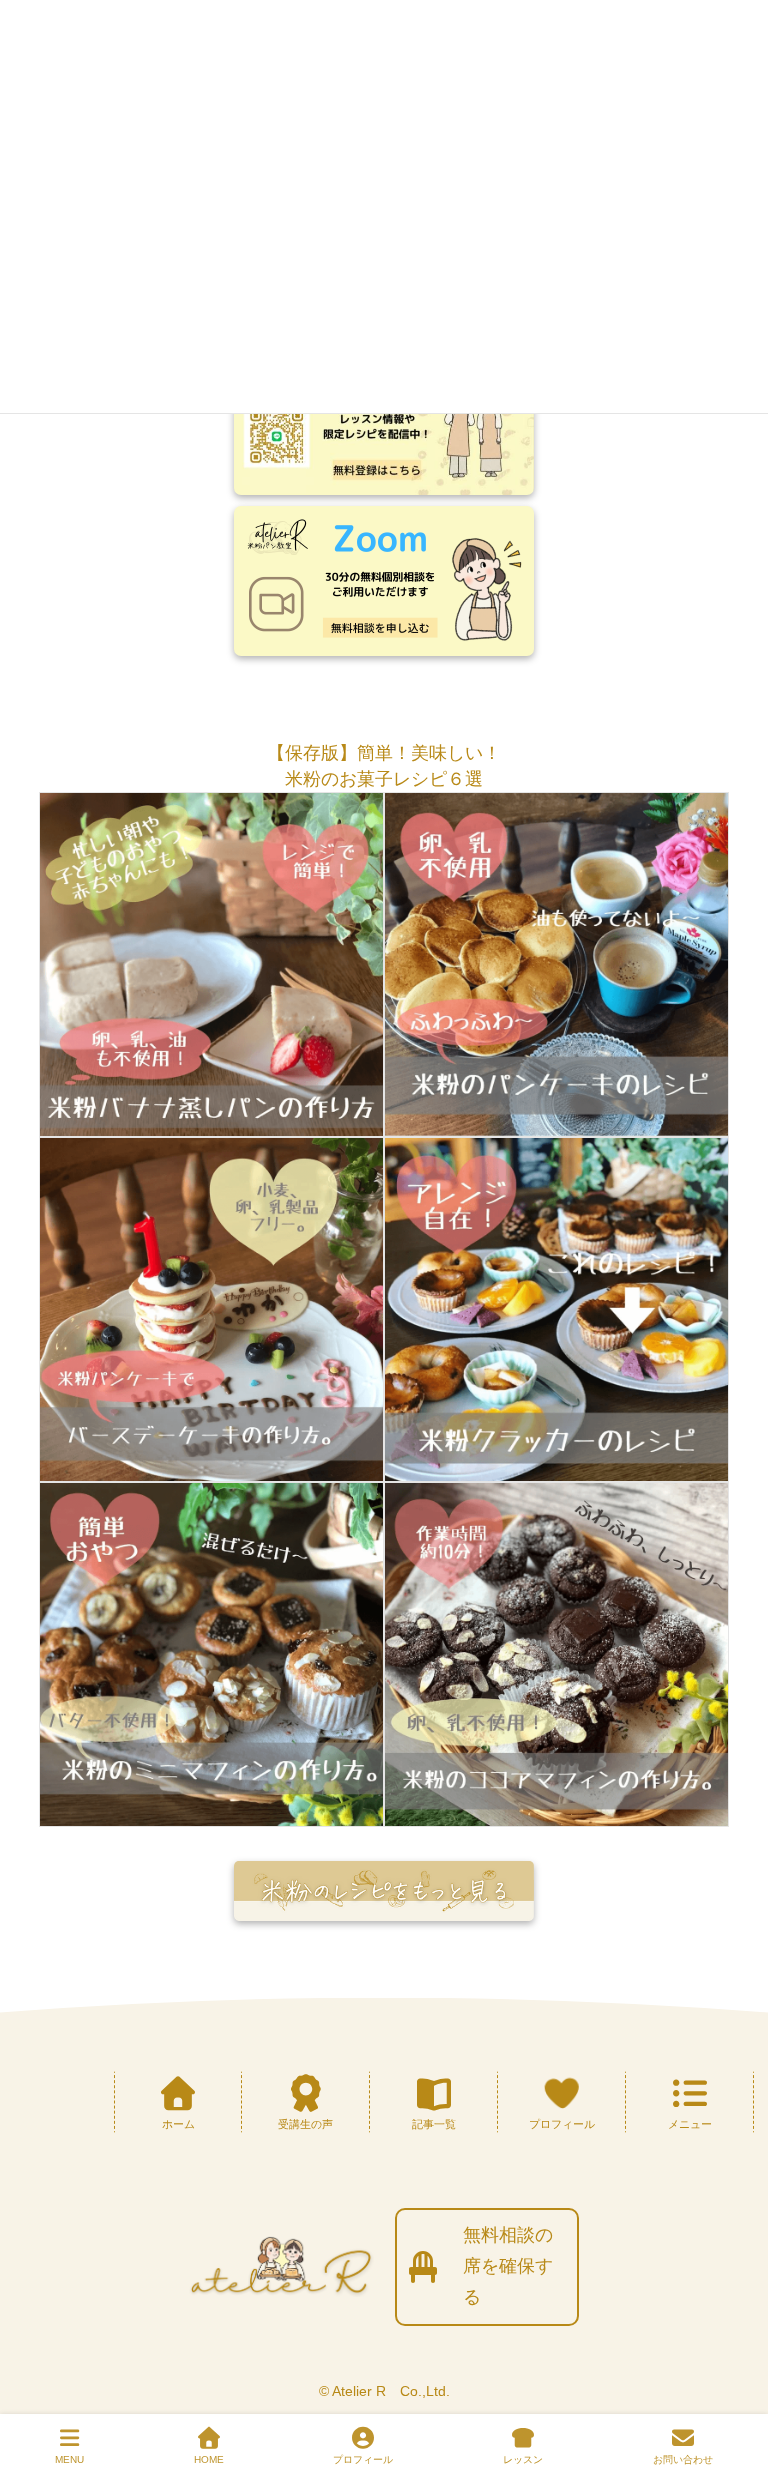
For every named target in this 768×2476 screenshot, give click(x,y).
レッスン (523, 2459)
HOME (209, 2459)
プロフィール (363, 2459)
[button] (384, 753)
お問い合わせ (683, 2459)
